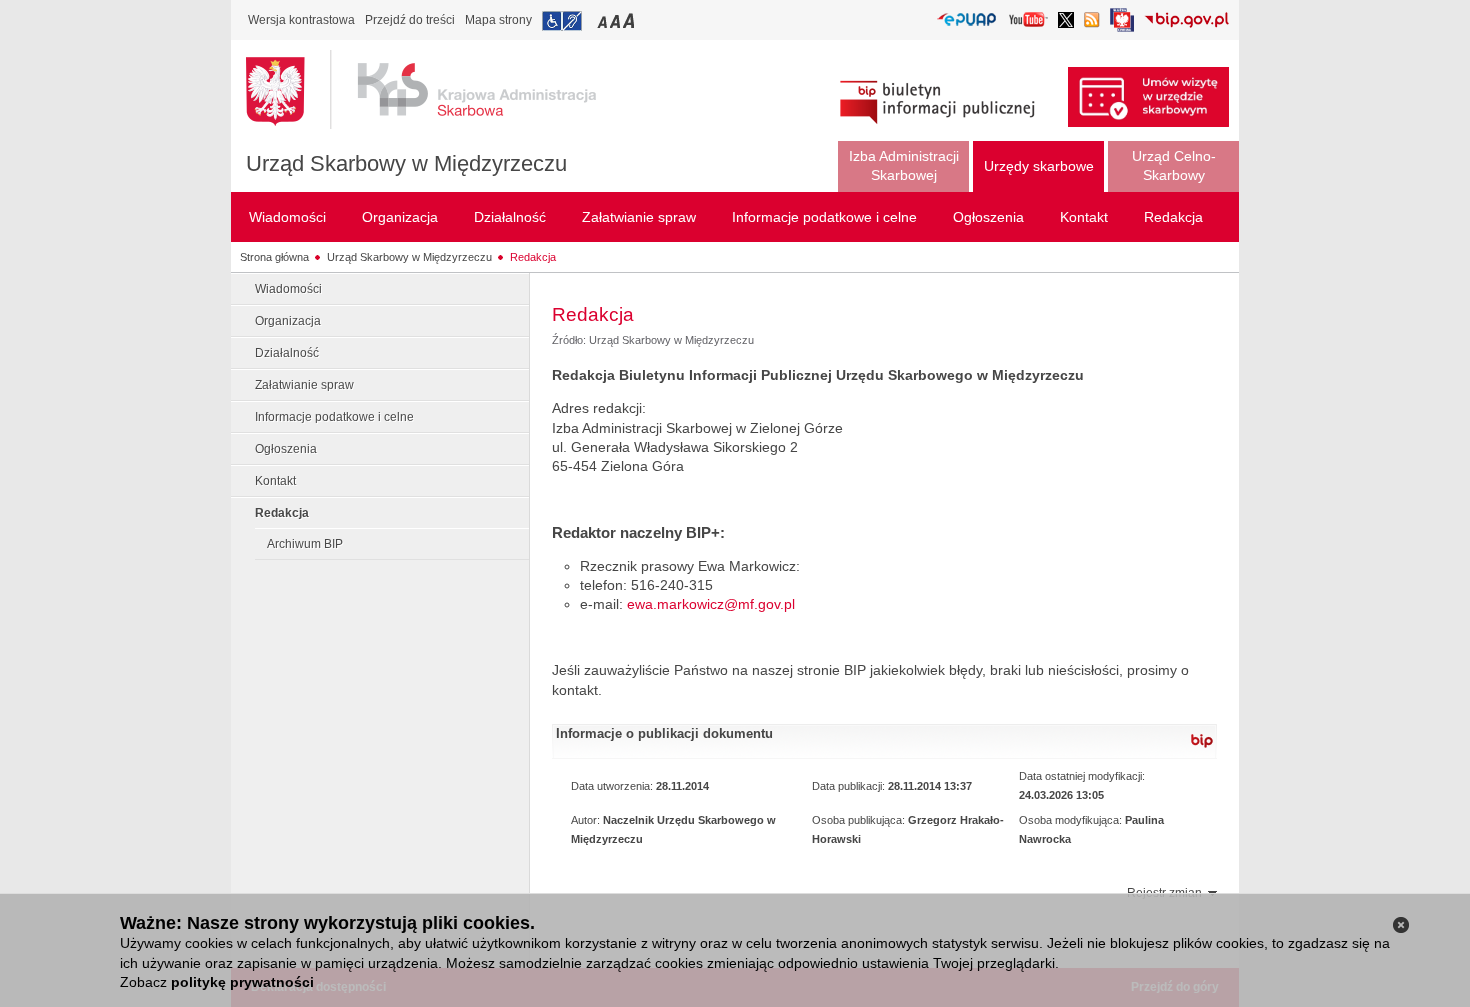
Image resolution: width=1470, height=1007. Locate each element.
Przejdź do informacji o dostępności (562, 21)
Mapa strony (498, 20)
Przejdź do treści (410, 20)
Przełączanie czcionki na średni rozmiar (617, 20)
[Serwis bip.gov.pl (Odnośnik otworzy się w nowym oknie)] (1186, 21)
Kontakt (275, 481)
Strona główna (274, 257)
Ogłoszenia (286, 449)
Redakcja (533, 257)
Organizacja (288, 321)
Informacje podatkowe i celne (334, 417)
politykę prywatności (242, 982)
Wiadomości (288, 289)
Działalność (287, 353)
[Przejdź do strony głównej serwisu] (436, 90)
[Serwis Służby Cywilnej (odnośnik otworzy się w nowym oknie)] (1122, 25)
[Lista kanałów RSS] (1092, 21)
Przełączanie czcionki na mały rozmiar (604, 20)
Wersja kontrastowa (301, 20)
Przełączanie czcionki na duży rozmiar (630, 20)
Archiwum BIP (305, 544)
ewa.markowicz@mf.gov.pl (711, 604)
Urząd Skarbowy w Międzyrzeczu (406, 163)
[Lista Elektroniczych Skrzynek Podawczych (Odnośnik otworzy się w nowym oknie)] (966, 20)
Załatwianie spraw (304, 385)
